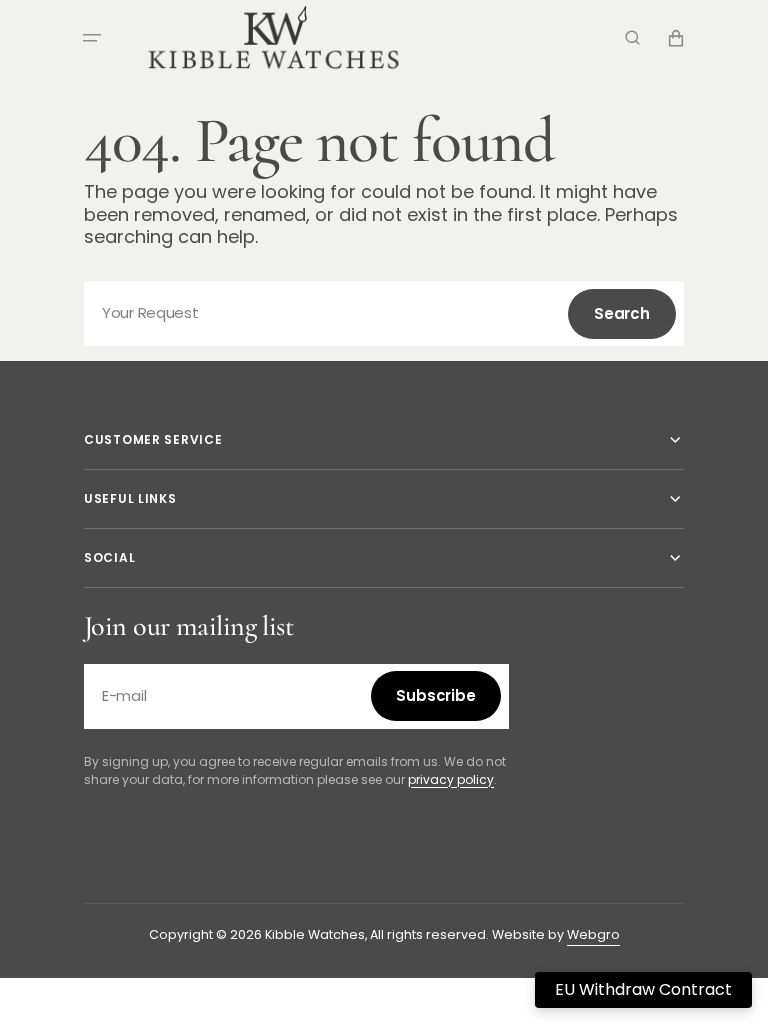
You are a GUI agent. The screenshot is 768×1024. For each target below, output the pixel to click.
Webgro (593, 934)
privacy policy (451, 779)
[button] (92, 38)
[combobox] (384, 313)
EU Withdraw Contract (643, 989)
